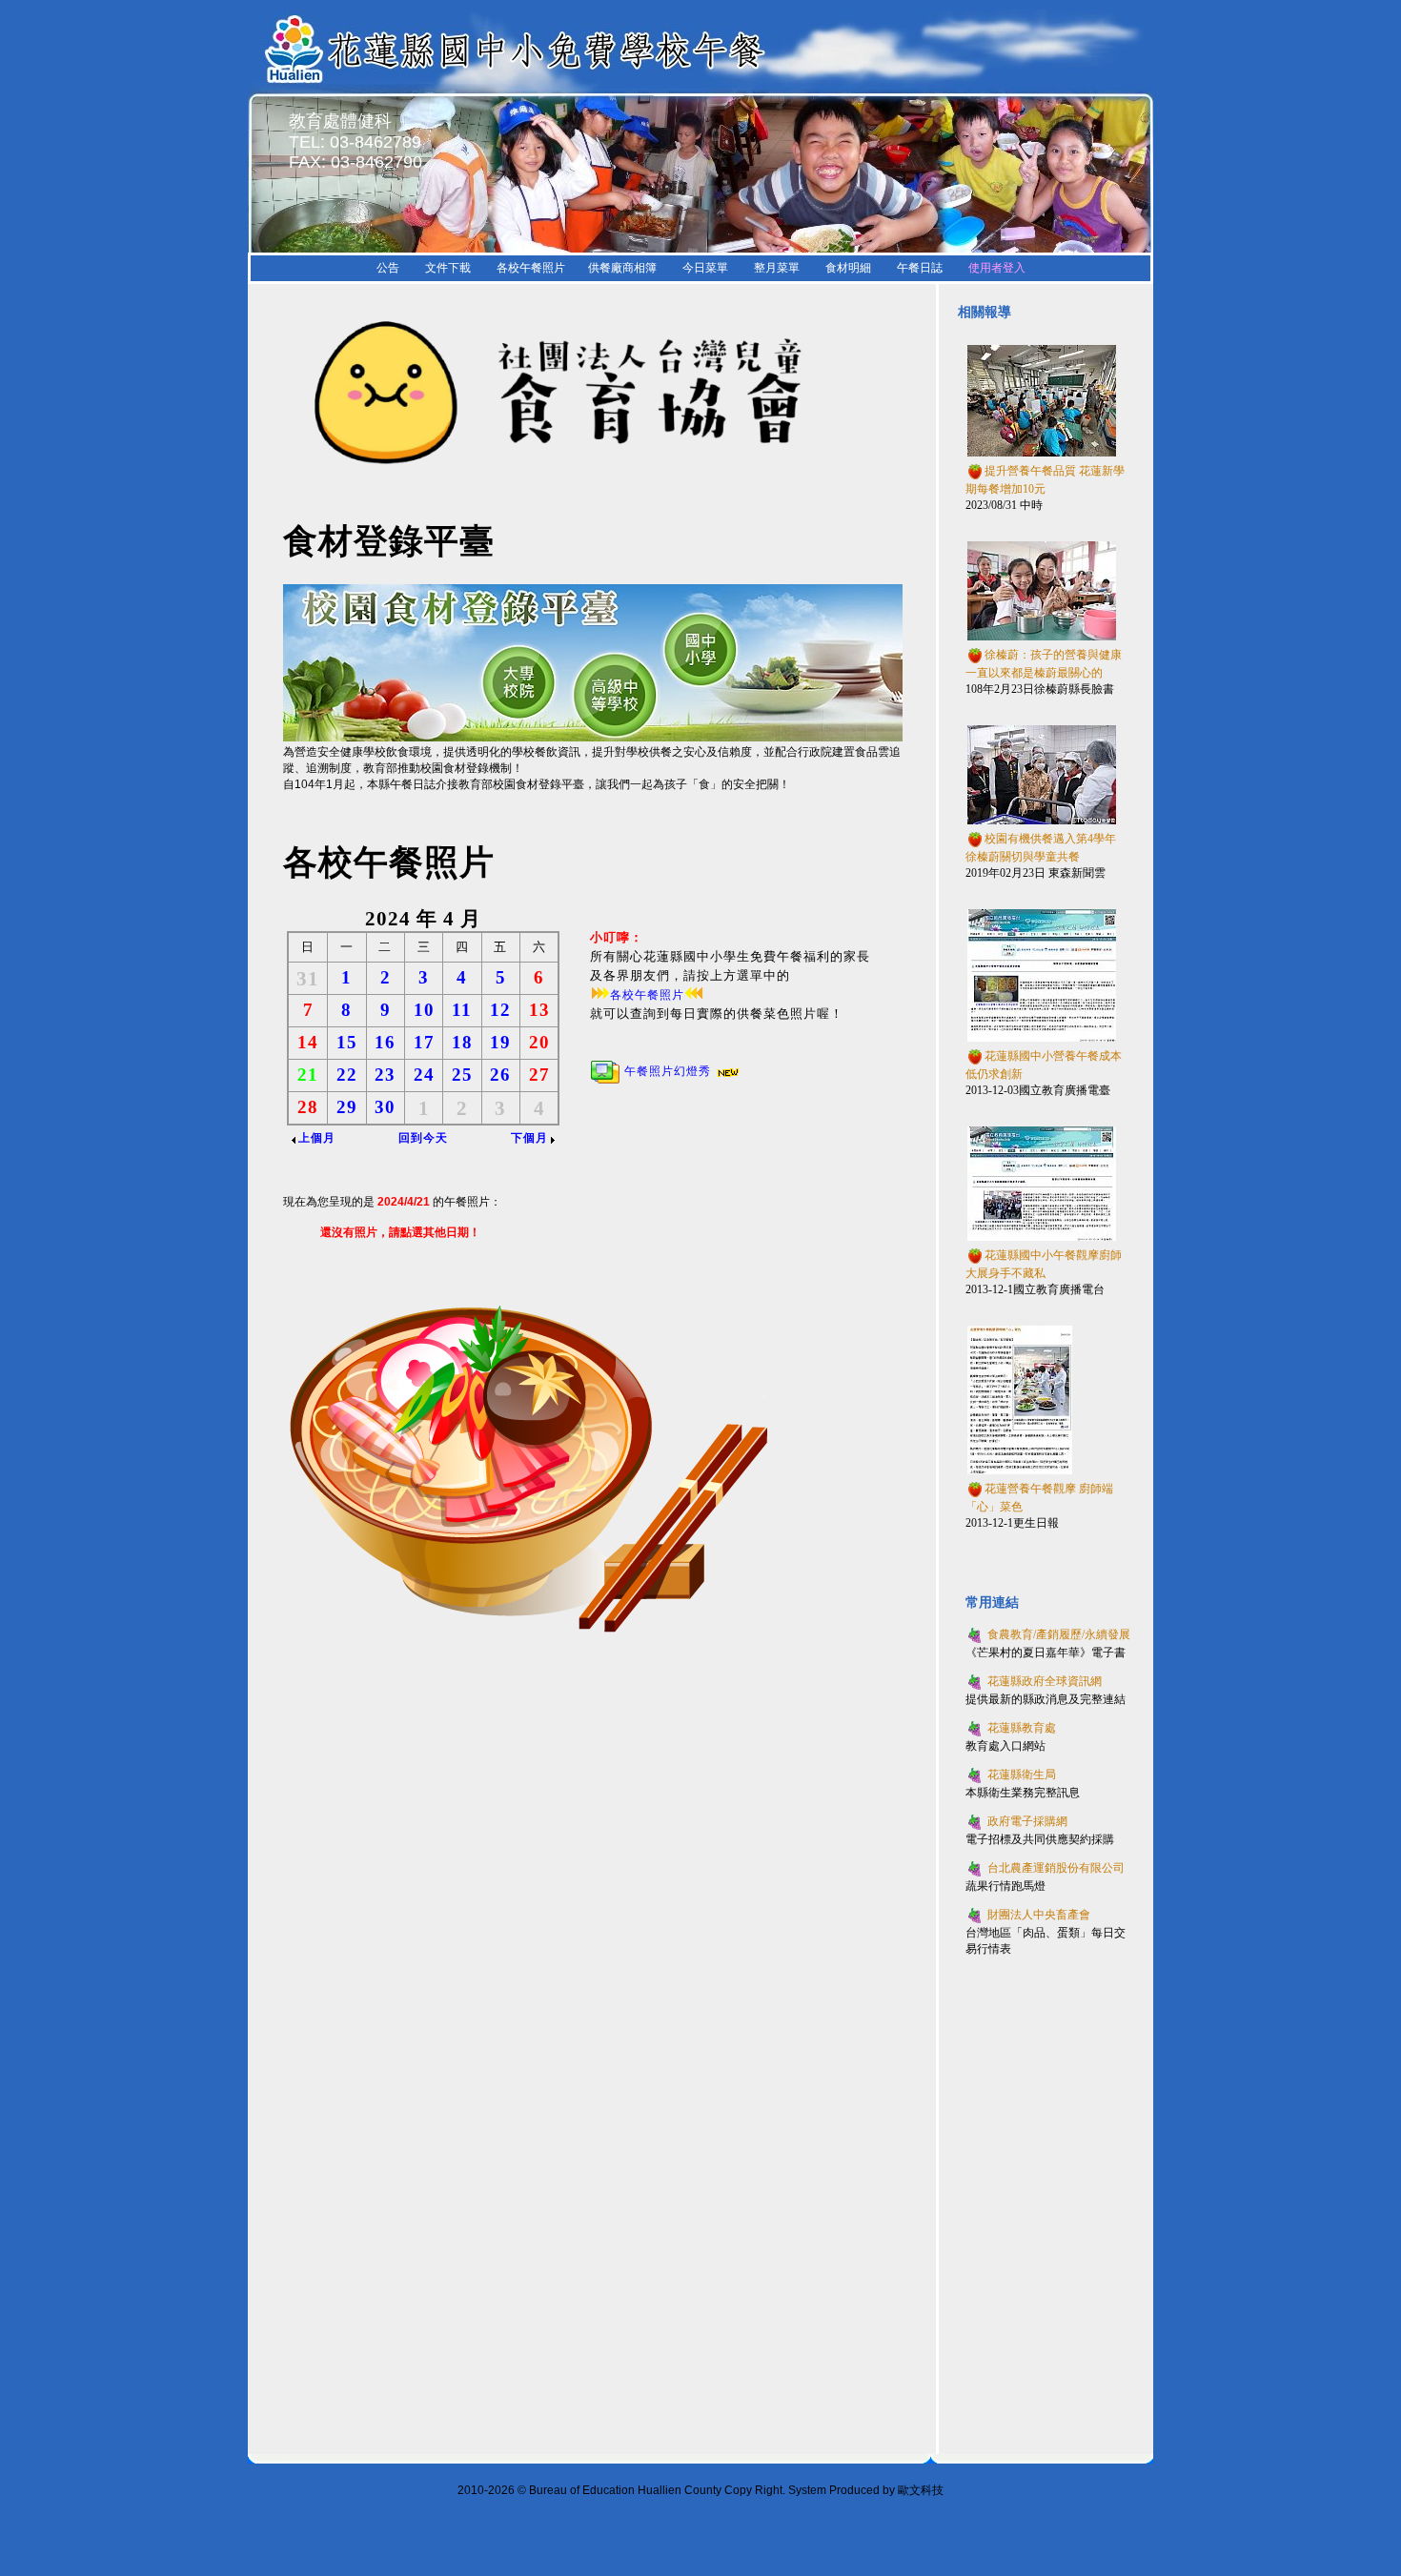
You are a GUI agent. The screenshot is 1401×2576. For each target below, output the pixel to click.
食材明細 (848, 268)
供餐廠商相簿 (622, 268)
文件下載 (448, 268)
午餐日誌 (920, 268)
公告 (388, 268)
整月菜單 (777, 268)
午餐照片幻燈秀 (668, 1071)
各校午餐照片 (531, 268)
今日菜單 (705, 268)
